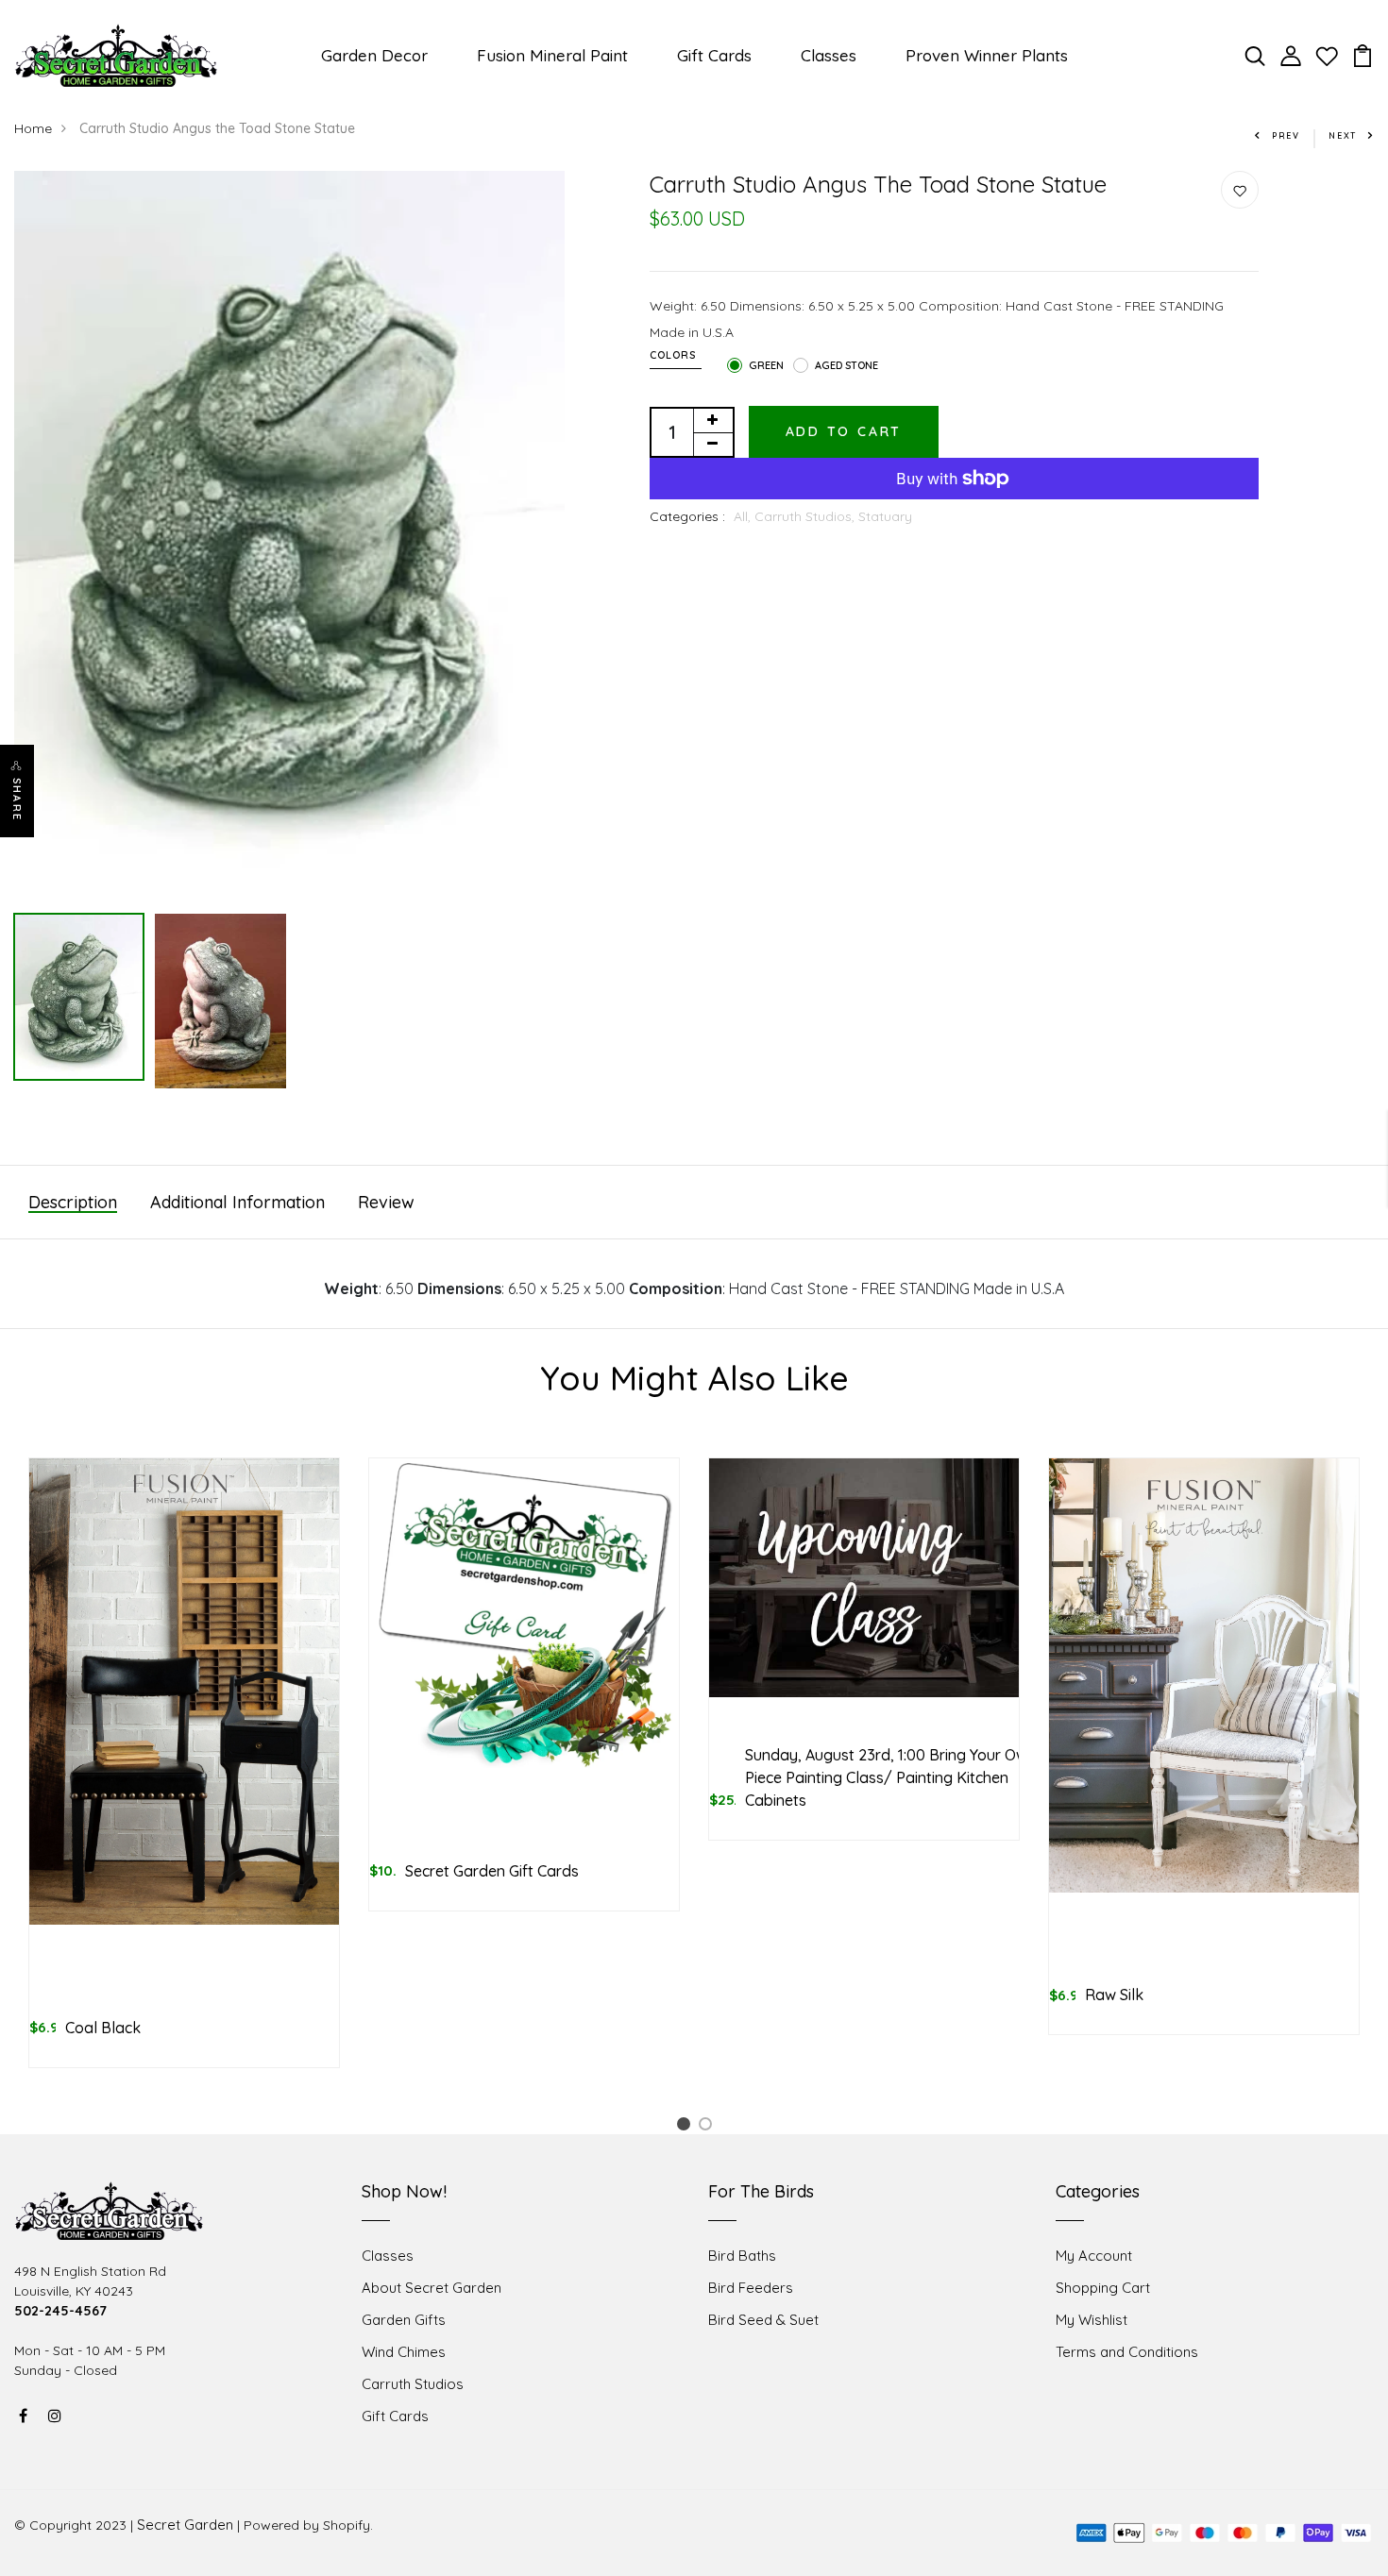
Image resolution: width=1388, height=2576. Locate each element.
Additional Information (237, 1202)
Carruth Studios (413, 2384)
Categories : (687, 516)
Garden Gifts (404, 2320)
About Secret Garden (432, 2288)
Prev (1286, 135)
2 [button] (709, 2127)
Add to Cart (844, 431)
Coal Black (103, 2028)
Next (1343, 135)
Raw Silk (1114, 1995)
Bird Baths (742, 2256)
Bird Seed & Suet (763, 2320)
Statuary (885, 516)
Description (73, 1202)
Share (17, 800)
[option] (289, 527)
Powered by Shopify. (308, 2525)
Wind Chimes (404, 2352)
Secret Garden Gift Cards (492, 1871)
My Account (1094, 2256)
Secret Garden (185, 2525)
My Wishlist (1092, 2320)
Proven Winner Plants (987, 55)
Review (386, 1202)
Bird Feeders (751, 2288)
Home (33, 128)
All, (744, 516)
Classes (829, 55)
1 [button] (686, 2127)
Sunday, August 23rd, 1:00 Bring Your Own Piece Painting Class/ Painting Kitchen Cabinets (890, 1777)
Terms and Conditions (1127, 2352)
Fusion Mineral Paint (552, 55)
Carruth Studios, (806, 516)
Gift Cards (714, 55)
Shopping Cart (1103, 2288)
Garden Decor (374, 55)
